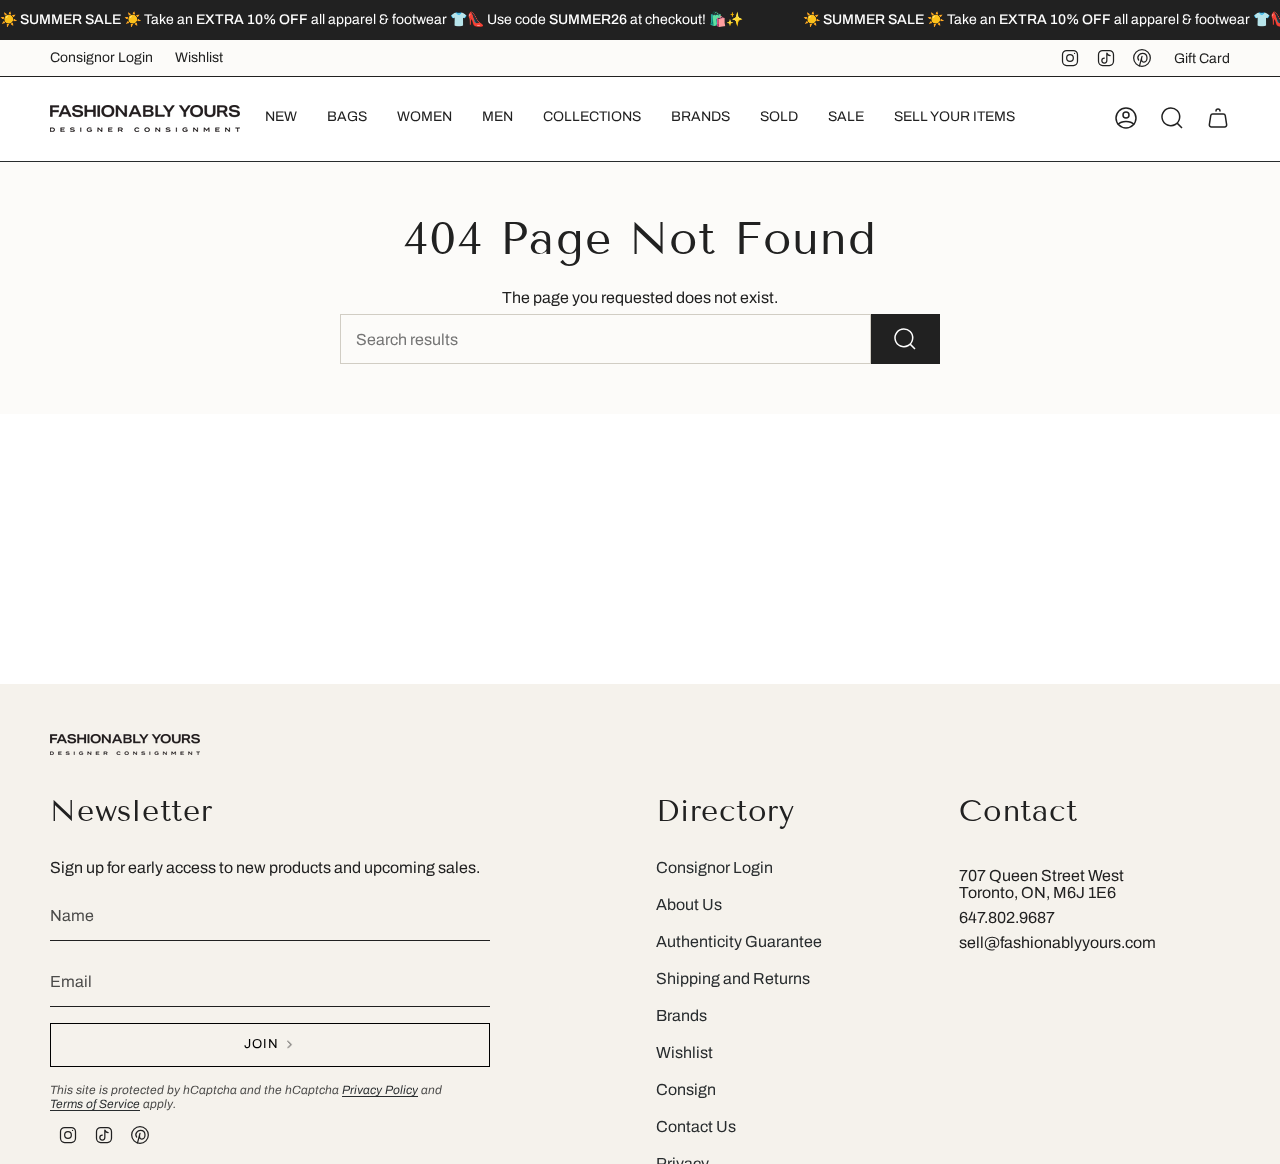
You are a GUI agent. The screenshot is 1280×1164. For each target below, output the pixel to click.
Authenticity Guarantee (739, 941)
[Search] (905, 339)
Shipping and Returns (733, 978)
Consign (686, 1089)
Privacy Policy (380, 1090)
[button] (347, 118)
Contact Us (696, 1126)
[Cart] (1218, 118)
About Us (689, 904)
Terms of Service (95, 1104)
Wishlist (199, 57)
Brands (681, 1015)
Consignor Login (101, 57)
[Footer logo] (125, 744)
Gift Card (1202, 58)
